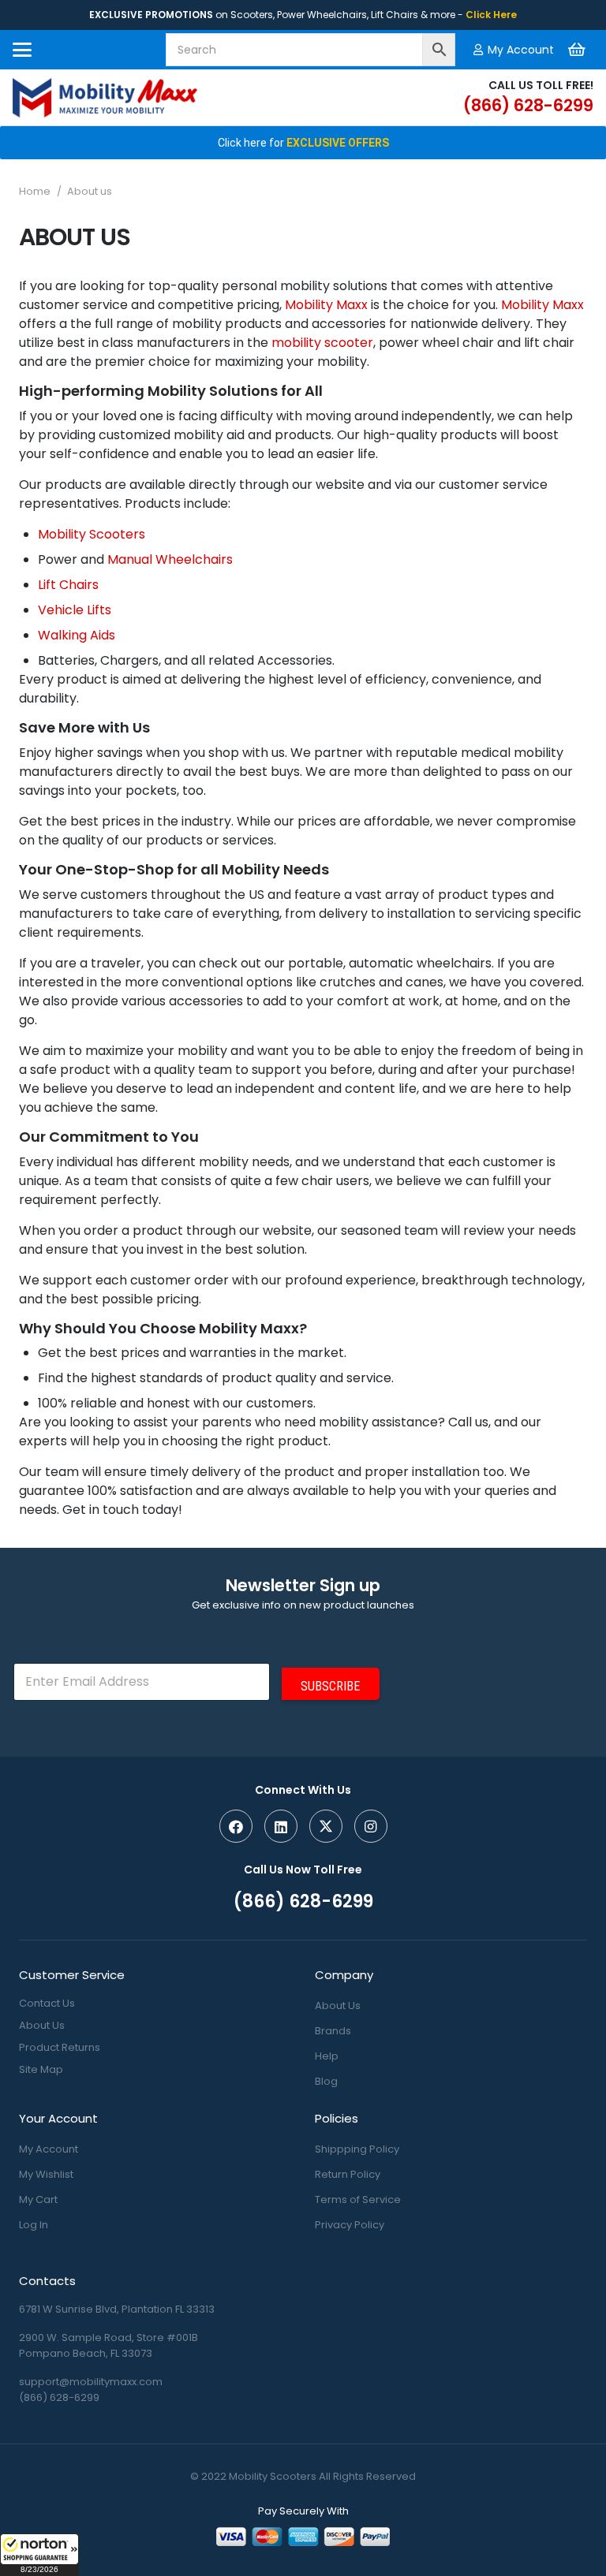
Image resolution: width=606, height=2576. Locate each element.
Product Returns (60, 2047)
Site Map (41, 2069)
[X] (326, 1826)
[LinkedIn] (281, 1826)
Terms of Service (358, 2199)
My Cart (38, 2199)
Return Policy (348, 2174)
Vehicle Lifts (75, 610)
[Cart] (577, 50)
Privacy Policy (350, 2225)
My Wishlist (46, 2174)
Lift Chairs (68, 585)
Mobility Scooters (92, 534)
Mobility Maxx (326, 305)
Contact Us (47, 2003)
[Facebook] (236, 1826)
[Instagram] (371, 1826)
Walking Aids (77, 635)
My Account (49, 2149)
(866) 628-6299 (59, 2397)
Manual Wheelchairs (170, 559)
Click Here (491, 15)
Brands (333, 2031)
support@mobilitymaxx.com (91, 2382)
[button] (39, 2555)
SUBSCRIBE (330, 1686)
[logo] (105, 98)
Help (327, 2056)
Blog (326, 2081)
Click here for (303, 143)
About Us (42, 2025)
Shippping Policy (357, 2149)
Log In (34, 2225)
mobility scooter (322, 343)
